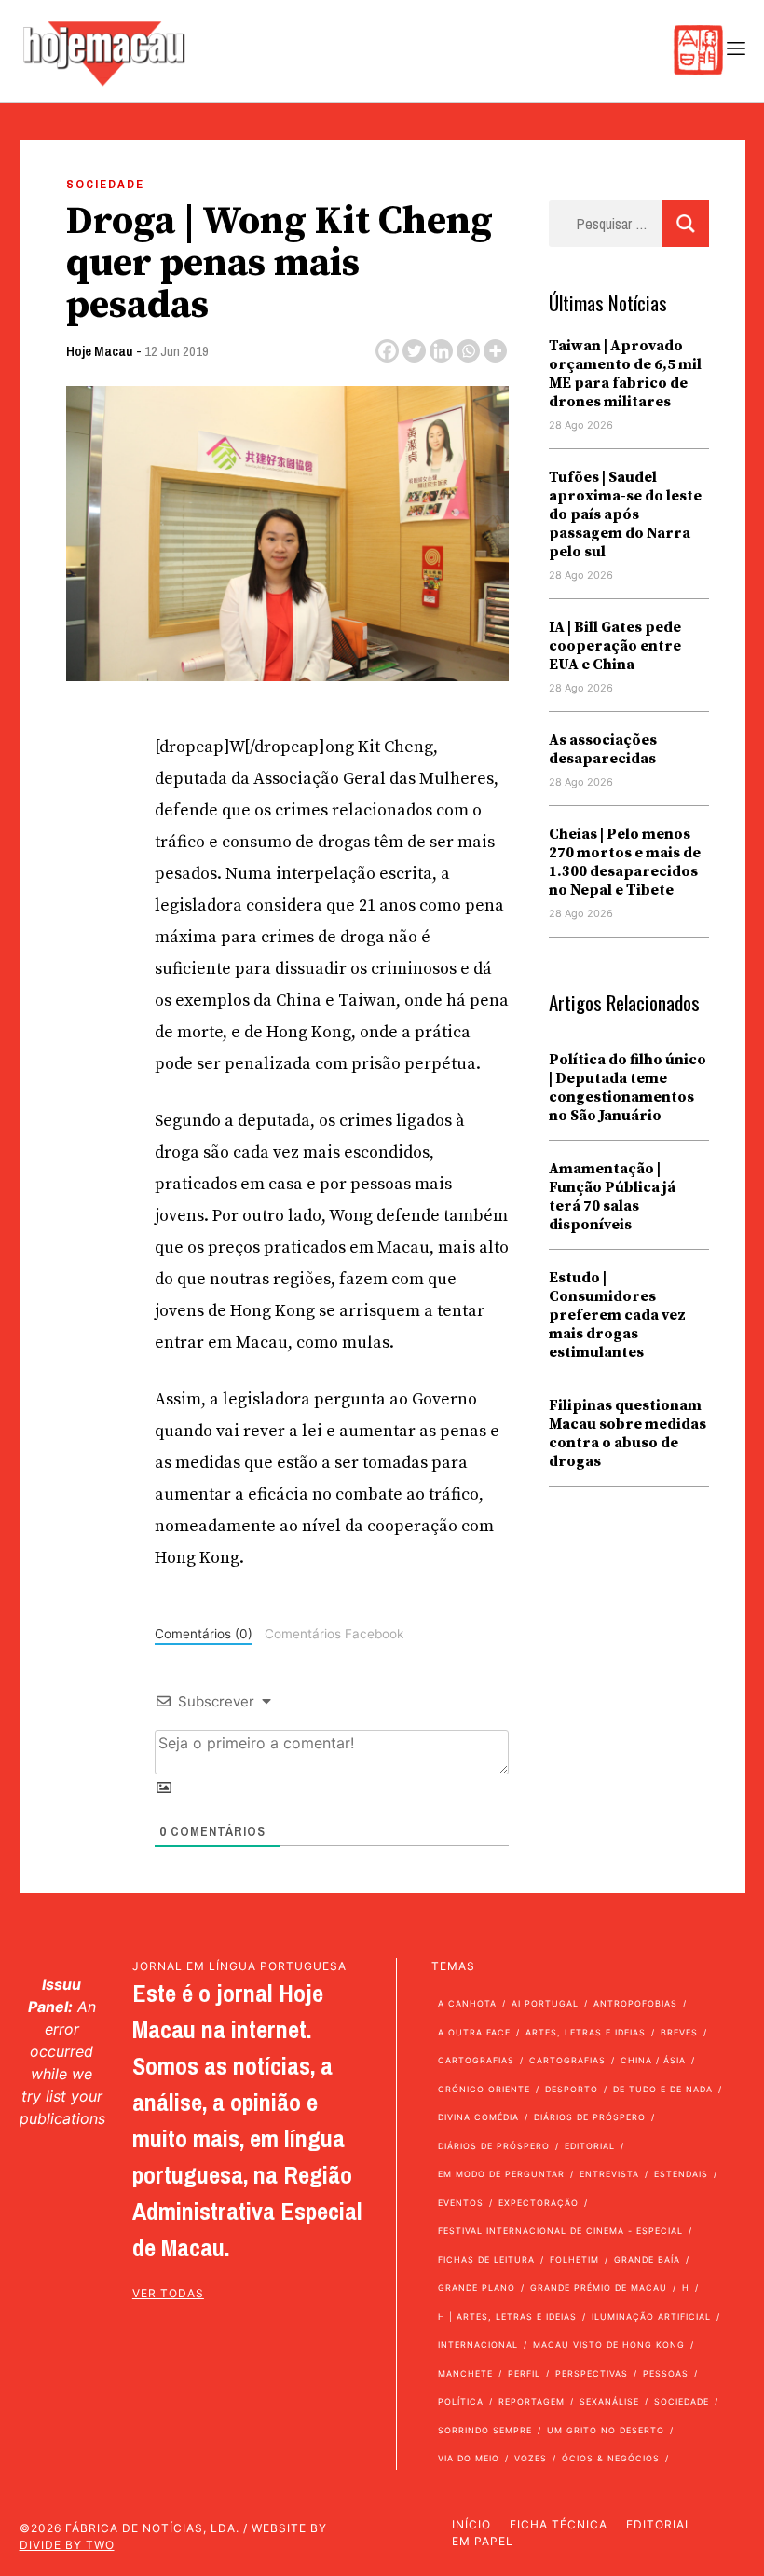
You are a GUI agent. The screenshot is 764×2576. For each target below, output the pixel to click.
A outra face (474, 2032)
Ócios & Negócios (611, 2458)
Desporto (572, 2089)
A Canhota (467, 2003)
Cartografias (476, 2060)
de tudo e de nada (663, 2089)
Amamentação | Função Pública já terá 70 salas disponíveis (612, 1197)
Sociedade (105, 184)
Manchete (465, 2373)
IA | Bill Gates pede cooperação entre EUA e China (615, 646)
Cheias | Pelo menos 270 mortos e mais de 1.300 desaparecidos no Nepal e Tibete (625, 862)
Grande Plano (477, 2288)
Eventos (461, 2203)
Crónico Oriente (484, 2089)
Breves (679, 2032)
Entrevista (609, 2174)
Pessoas (666, 2373)
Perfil (524, 2373)
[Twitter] (414, 351)
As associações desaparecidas (603, 749)
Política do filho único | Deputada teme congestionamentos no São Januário (628, 1088)
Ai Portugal (545, 2003)
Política (461, 2401)
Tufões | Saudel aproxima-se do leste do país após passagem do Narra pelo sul (625, 514)
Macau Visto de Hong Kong (609, 2344)
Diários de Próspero (590, 2117)
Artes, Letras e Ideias (586, 2032)
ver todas (168, 2293)
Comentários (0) (204, 1634)
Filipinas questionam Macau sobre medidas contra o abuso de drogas (628, 1433)
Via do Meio (469, 2458)
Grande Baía (647, 2260)
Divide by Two (67, 2545)
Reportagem (532, 2401)
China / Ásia (653, 2060)
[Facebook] (387, 351)
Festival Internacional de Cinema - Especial (560, 2231)
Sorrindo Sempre (485, 2430)
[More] (495, 351)
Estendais (681, 2174)
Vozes (531, 2458)
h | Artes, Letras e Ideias (507, 2316)
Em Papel (483, 2541)
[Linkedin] (441, 351)
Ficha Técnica (559, 2524)
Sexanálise (609, 2401)
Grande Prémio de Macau (599, 2288)
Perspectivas (592, 2373)
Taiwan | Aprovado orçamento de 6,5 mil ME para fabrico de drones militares (625, 374)
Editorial (590, 2146)
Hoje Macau (100, 351)
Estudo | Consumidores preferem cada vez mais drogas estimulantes (617, 1315)
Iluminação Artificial (651, 2316)
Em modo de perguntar (501, 2174)
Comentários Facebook (334, 1634)
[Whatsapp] (468, 351)
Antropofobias (635, 2003)
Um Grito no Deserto (606, 2430)
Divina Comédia (478, 2117)
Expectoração (539, 2203)
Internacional (478, 2344)
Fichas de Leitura (486, 2260)
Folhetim (574, 2260)
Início (471, 2524)
